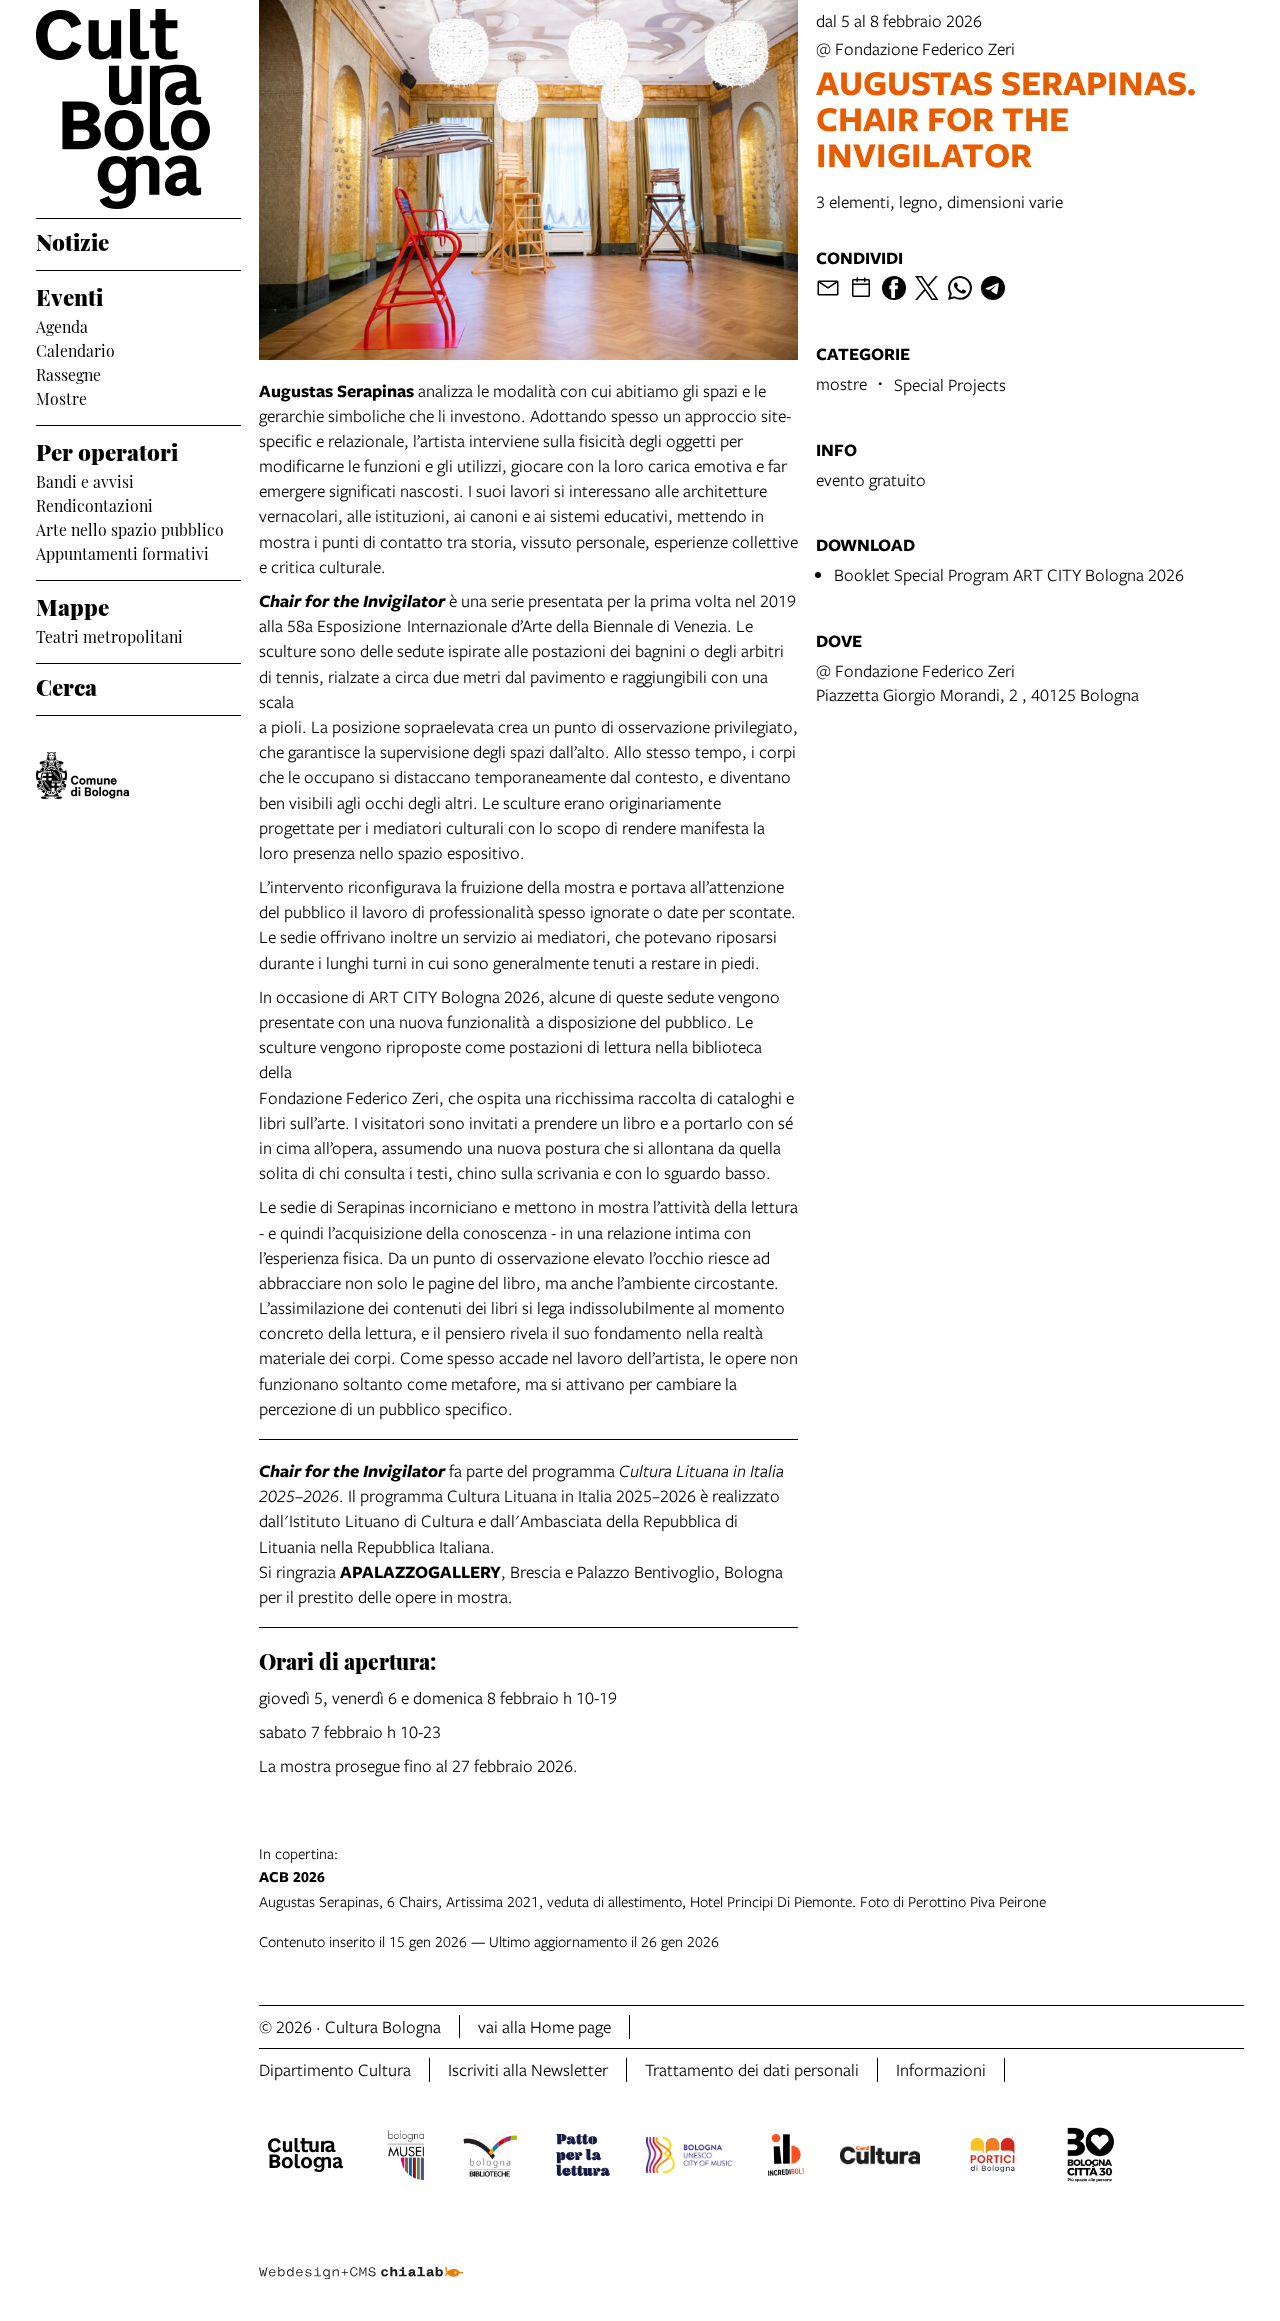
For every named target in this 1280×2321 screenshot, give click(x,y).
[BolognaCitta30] (1091, 2158)
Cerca (66, 685)
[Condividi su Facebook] (894, 288)
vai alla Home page (544, 2026)
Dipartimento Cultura (335, 2069)
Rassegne (68, 373)
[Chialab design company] (361, 2255)
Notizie (72, 240)
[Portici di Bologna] (993, 2158)
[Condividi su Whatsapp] (960, 288)
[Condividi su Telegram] (993, 288)
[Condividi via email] (828, 288)
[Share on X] (927, 288)
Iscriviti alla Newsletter (528, 2069)
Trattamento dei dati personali (752, 2069)
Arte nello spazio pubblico (130, 528)
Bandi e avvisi (85, 480)
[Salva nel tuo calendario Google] (861, 288)
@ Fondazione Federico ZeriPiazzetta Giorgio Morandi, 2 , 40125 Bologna (977, 682)
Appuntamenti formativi (122, 552)
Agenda (62, 325)
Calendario (75, 349)
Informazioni (941, 2069)
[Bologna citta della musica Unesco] (689, 2158)
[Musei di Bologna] (405, 2158)
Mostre (61, 397)
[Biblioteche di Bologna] (490, 2158)
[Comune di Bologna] (82, 775)
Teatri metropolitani (109, 635)
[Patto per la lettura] (583, 2158)
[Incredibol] (785, 2158)
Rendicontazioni (94, 504)
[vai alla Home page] (138, 109)
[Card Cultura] (880, 2158)
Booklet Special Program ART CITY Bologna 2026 (1009, 574)
